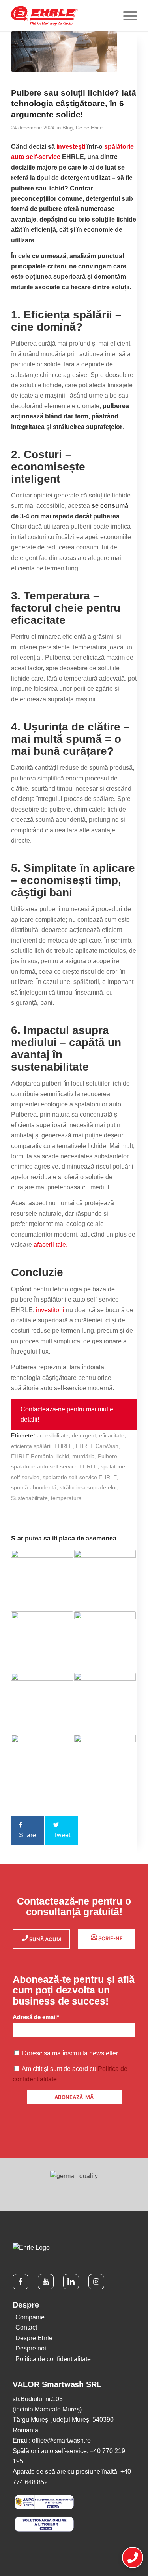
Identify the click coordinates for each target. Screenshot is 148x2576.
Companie (30, 2317)
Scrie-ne (110, 1938)
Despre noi (31, 2348)
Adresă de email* (36, 2017)
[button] (74, 1415)
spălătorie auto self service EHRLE (54, 1466)
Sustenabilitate (29, 1498)
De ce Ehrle (89, 128)
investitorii (50, 1310)
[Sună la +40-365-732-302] (133, 2558)
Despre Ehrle (34, 2338)
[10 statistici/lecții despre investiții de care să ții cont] (42, 1642)
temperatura (66, 1498)
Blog (67, 128)
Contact (26, 2327)
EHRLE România (32, 1456)
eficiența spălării (31, 1446)
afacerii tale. (51, 1245)
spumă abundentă (34, 1487)
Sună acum (45, 1939)
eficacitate (112, 1435)
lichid (63, 1456)
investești (71, 147)
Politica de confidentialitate (53, 2359)
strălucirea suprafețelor (88, 1487)
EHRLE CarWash (97, 1446)
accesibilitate (53, 1435)
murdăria (83, 1456)
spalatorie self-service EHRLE (80, 1477)
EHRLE (64, 1446)
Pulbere (108, 1456)
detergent (84, 1435)
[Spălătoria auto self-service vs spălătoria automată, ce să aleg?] (105, 1765)
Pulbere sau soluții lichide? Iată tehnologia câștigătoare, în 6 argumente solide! (74, 104)
